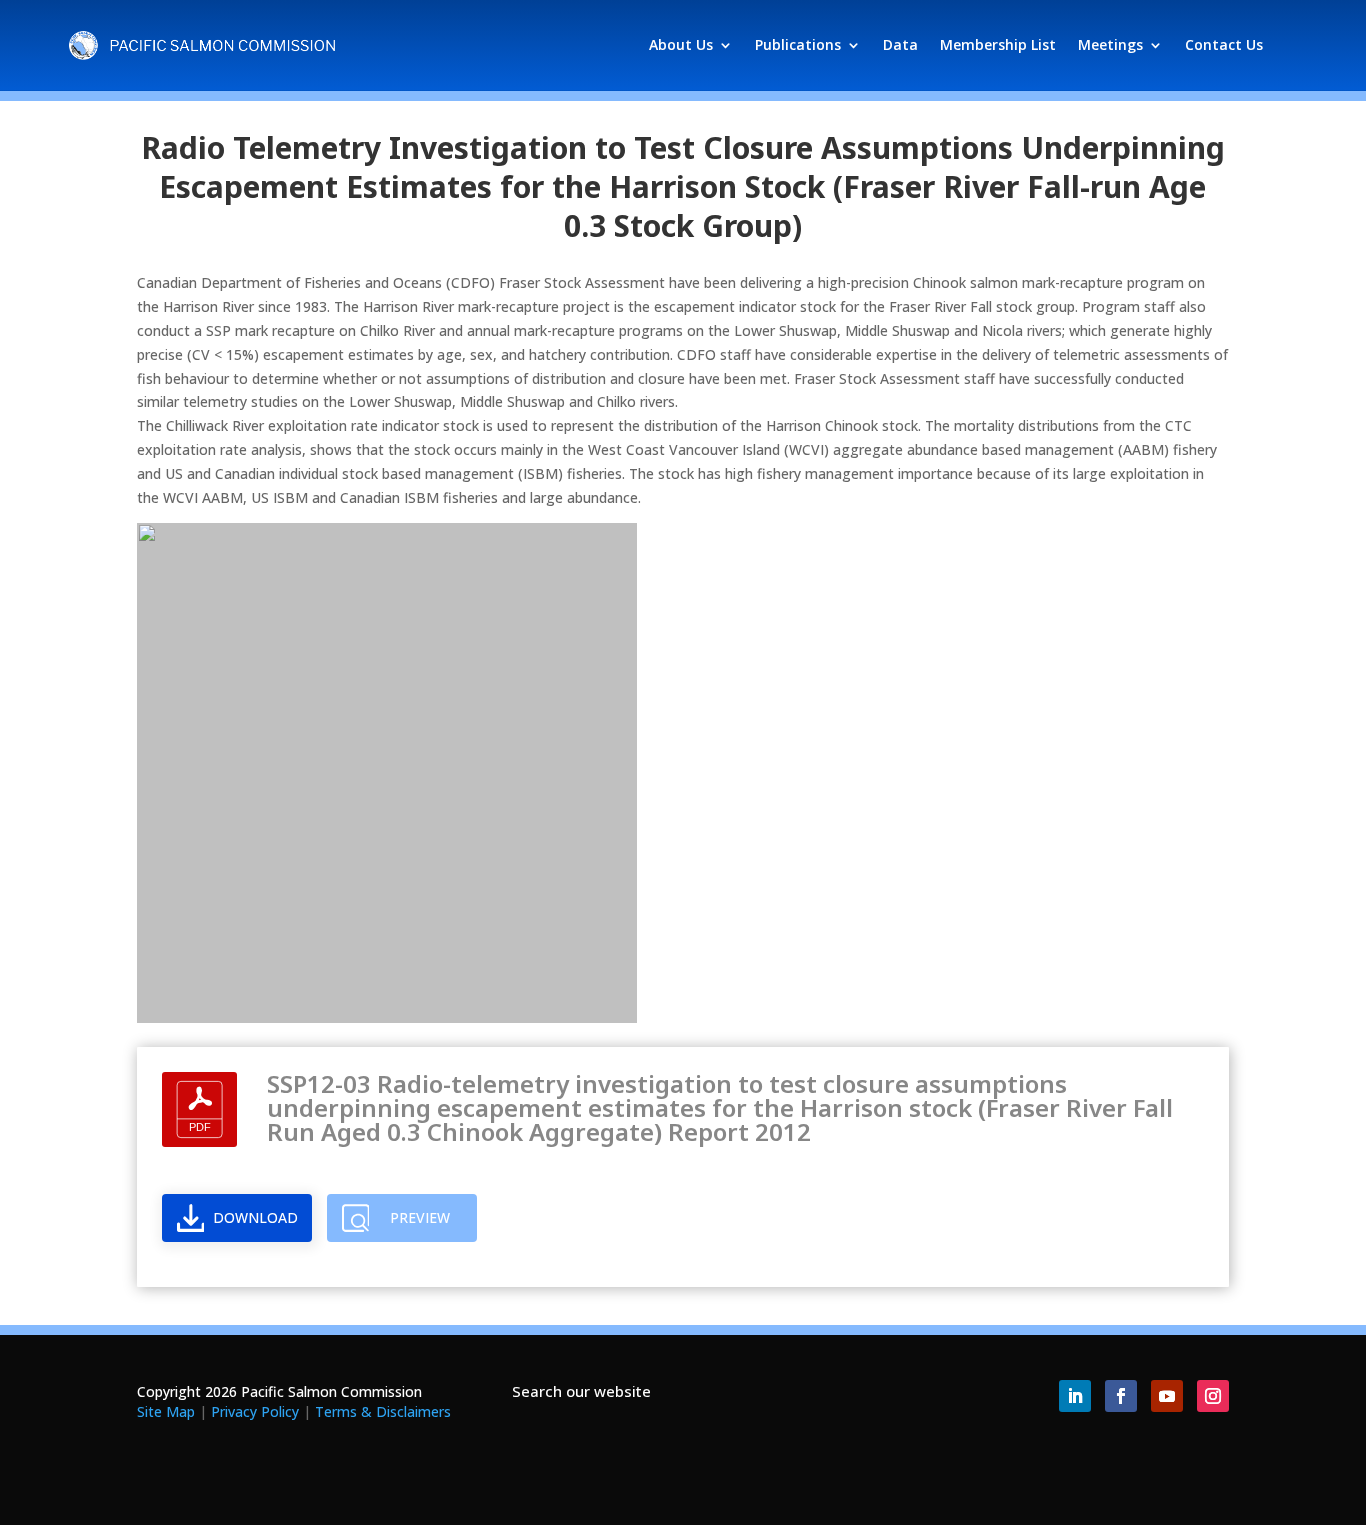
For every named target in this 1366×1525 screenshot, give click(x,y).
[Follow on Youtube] (1167, 1396)
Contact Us (1224, 44)
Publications (798, 44)
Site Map (166, 1411)
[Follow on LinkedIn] (1075, 1396)
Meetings (1110, 44)
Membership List (998, 44)
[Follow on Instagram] (1213, 1396)
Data (900, 44)
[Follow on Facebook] (1121, 1396)
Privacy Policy (255, 1411)
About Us (681, 44)
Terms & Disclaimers (383, 1411)
